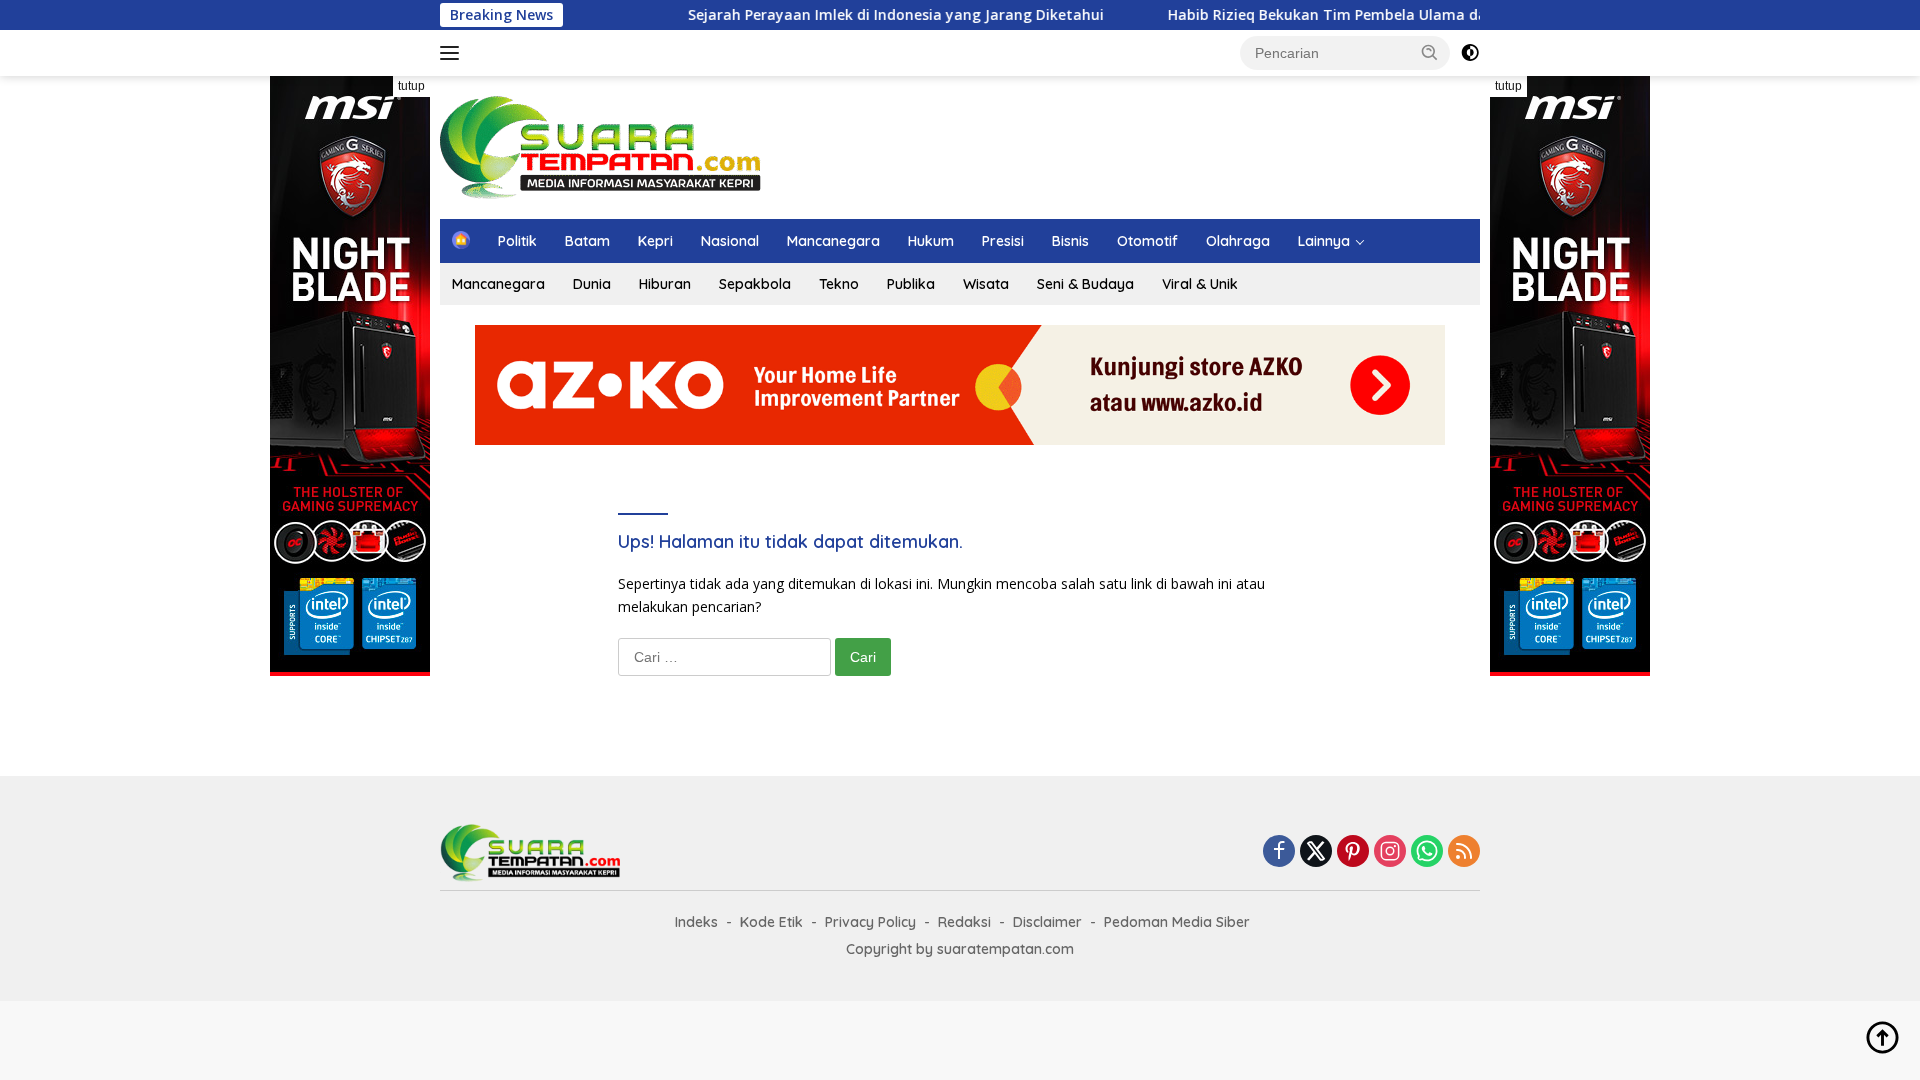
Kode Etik (771, 922)
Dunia (592, 284)
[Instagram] (1390, 852)
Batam (587, 241)
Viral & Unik (1200, 284)
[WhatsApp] (1427, 852)
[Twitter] (1316, 852)
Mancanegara (833, 241)
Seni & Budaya (1085, 284)
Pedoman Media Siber (1177, 922)
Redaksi (964, 922)
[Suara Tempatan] (600, 145)
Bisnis (1070, 241)
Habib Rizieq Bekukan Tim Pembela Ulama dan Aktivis (1325, 15)
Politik (517, 241)
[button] (1430, 52)
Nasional (730, 241)
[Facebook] (1279, 852)
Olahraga (1238, 241)
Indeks (696, 922)
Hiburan (665, 284)
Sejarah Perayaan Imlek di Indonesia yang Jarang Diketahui (864, 15)
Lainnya (1324, 241)
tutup (411, 86)
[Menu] (453, 53)
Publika (911, 284)
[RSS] (1464, 852)
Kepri (655, 241)
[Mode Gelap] (1470, 53)
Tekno (839, 284)
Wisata (986, 284)
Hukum (931, 241)
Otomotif (1147, 241)
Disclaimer (1047, 922)
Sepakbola (755, 284)
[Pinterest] (1353, 852)
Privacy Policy (870, 922)
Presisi (1003, 241)
